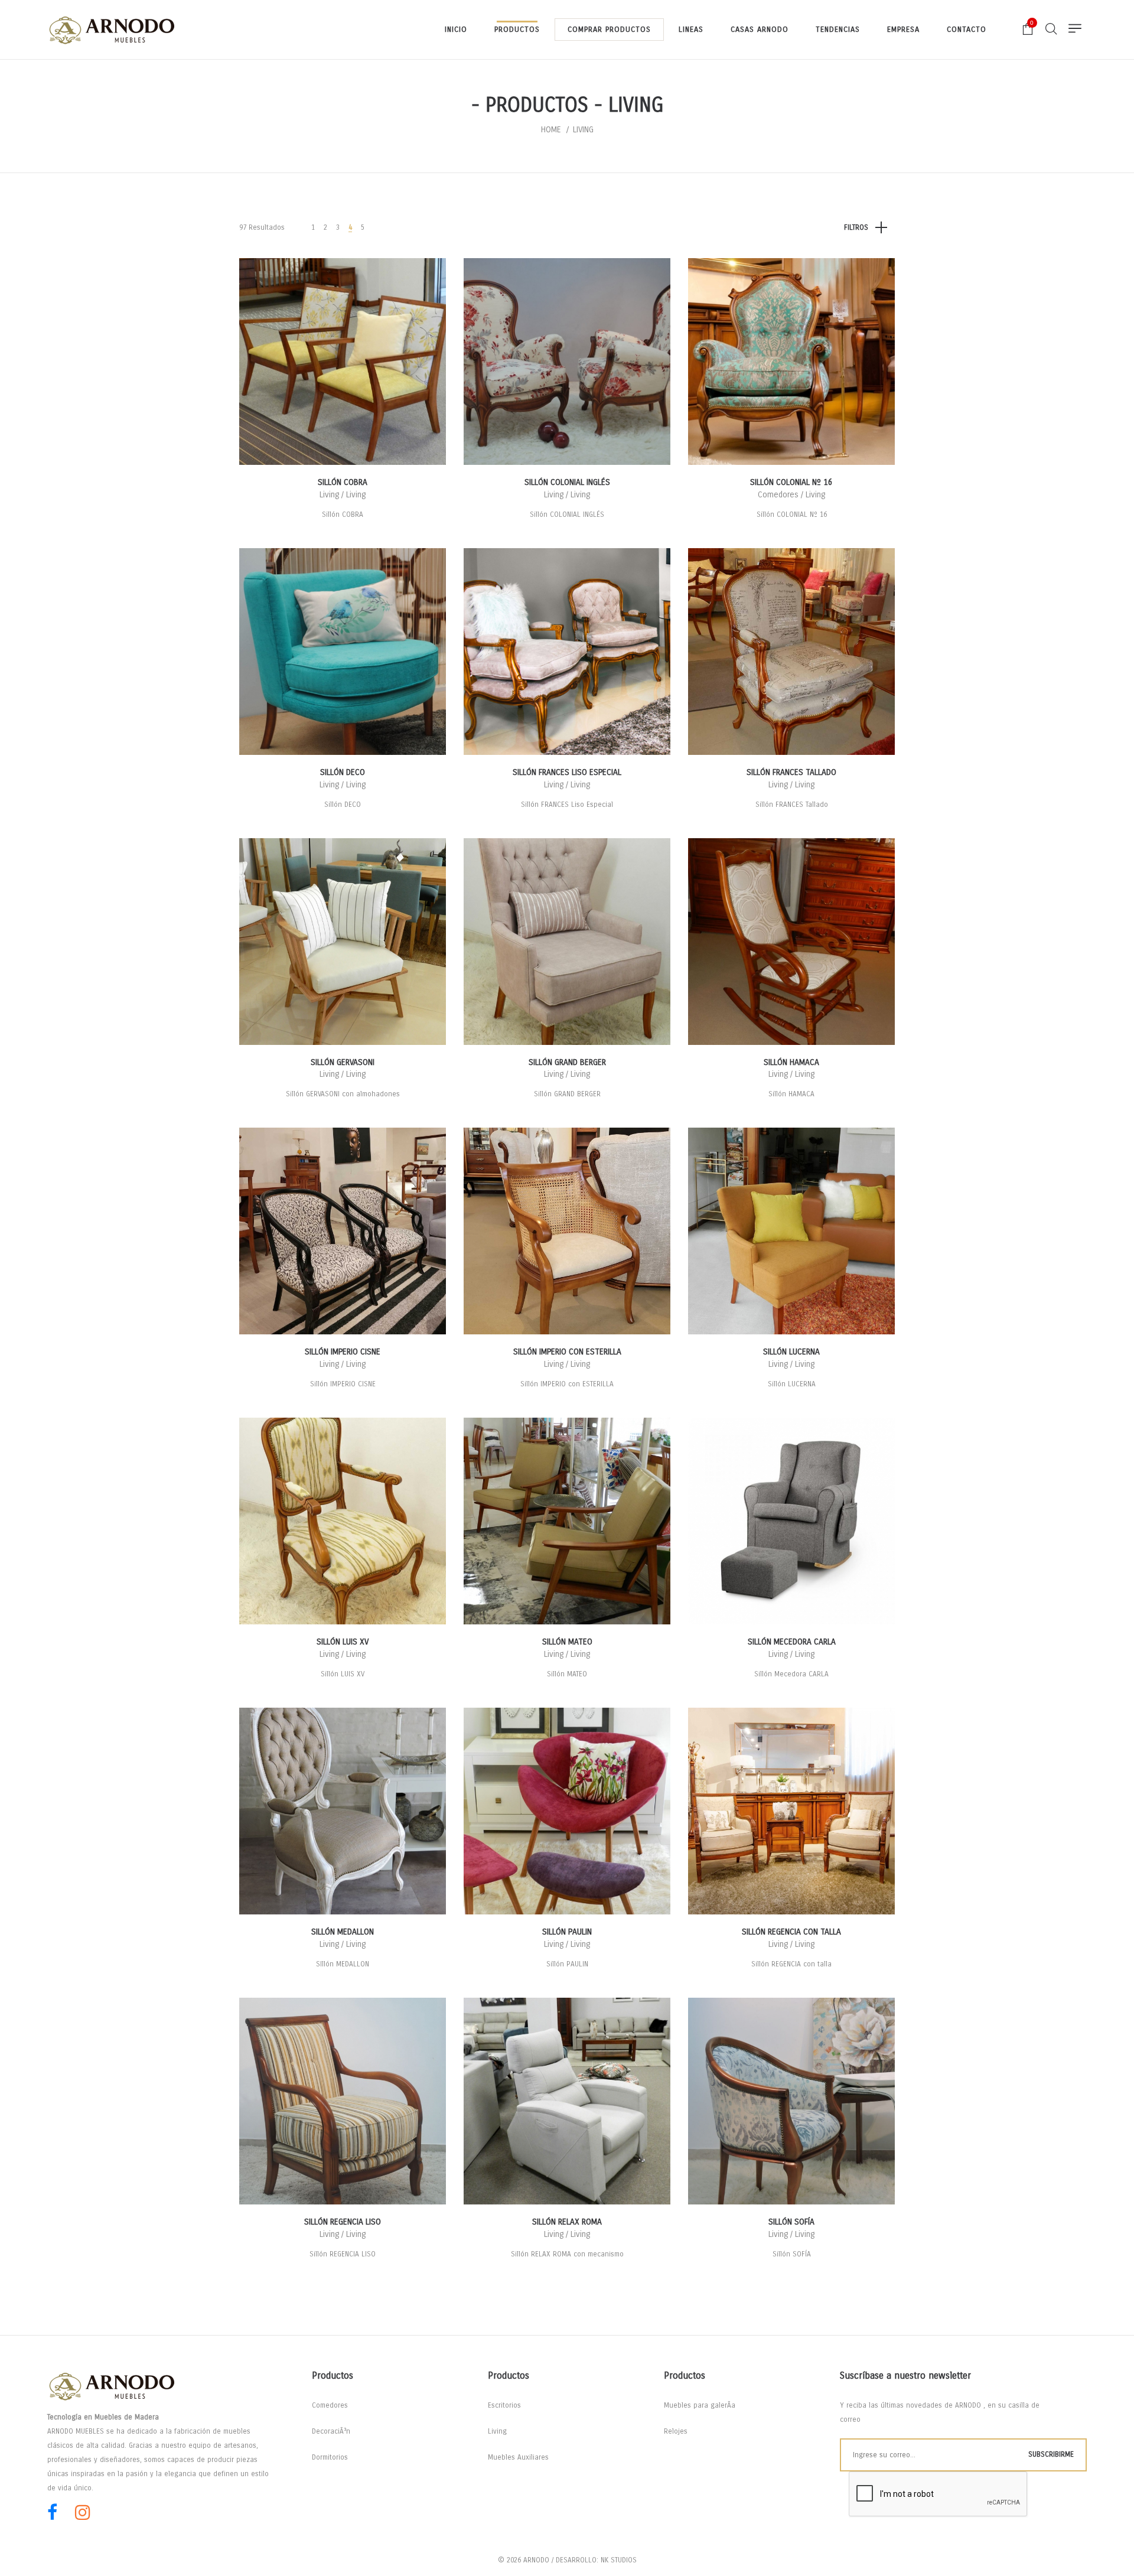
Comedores (330, 2405)
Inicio (456, 30)
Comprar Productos (609, 30)
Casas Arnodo (760, 30)
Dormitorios (330, 2457)
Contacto (967, 30)
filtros (856, 227)
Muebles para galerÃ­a (700, 2405)
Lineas (691, 30)
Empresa (903, 30)
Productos (517, 30)
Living (497, 2431)
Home (551, 130)
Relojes (676, 2431)
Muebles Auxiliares (518, 2457)
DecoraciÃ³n (331, 2431)
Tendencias (838, 30)
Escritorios (504, 2405)
